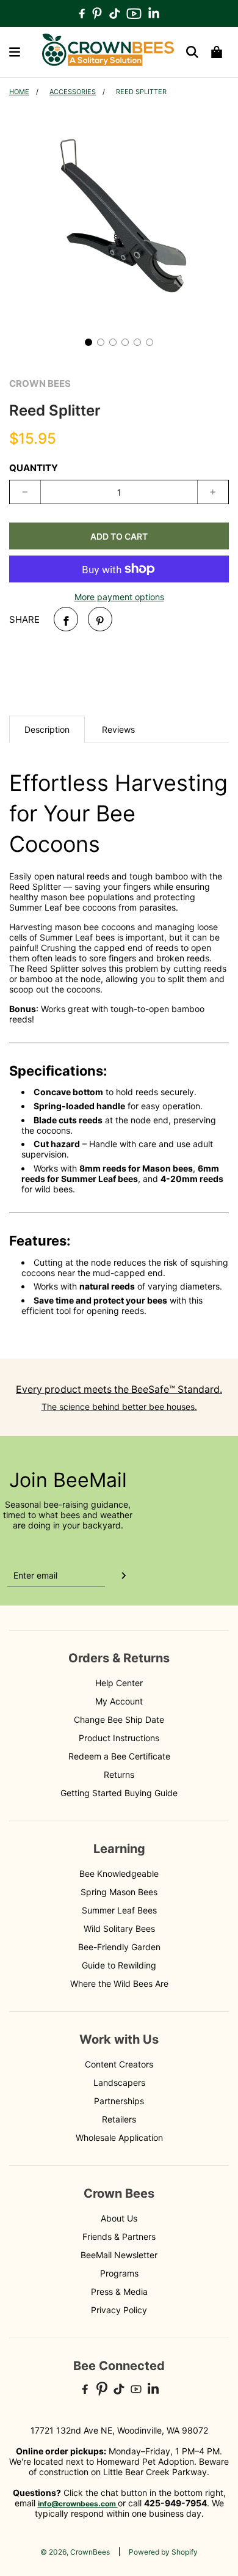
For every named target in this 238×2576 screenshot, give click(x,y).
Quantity (34, 468)
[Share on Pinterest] (100, 619)
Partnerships (119, 2101)
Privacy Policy (119, 2310)
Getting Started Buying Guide (119, 1793)
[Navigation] (15, 52)
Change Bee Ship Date (119, 1719)
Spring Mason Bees (119, 1892)
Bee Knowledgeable (119, 1873)
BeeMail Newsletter (119, 2255)
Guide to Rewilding (119, 1965)
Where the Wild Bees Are (119, 1983)
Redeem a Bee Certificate (119, 1756)
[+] (213, 492)
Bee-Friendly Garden (119, 1947)
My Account (119, 1701)
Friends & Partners (119, 2237)
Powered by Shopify (163, 2552)
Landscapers (119, 2082)
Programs (119, 2273)
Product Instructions (119, 1738)
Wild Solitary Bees (119, 1928)
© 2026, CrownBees (75, 2552)
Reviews (118, 729)
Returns (119, 1774)
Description (47, 729)
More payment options (119, 597)
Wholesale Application (119, 2137)
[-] (25, 492)
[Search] (192, 52)
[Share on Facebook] (66, 619)
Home (19, 92)
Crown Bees (40, 383)
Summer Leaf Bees (119, 1910)
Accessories (73, 92)
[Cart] (217, 52)
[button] (88, 342)
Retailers (119, 2119)
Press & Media (119, 2292)
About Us (119, 2218)
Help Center (119, 1683)
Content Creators (119, 2064)
